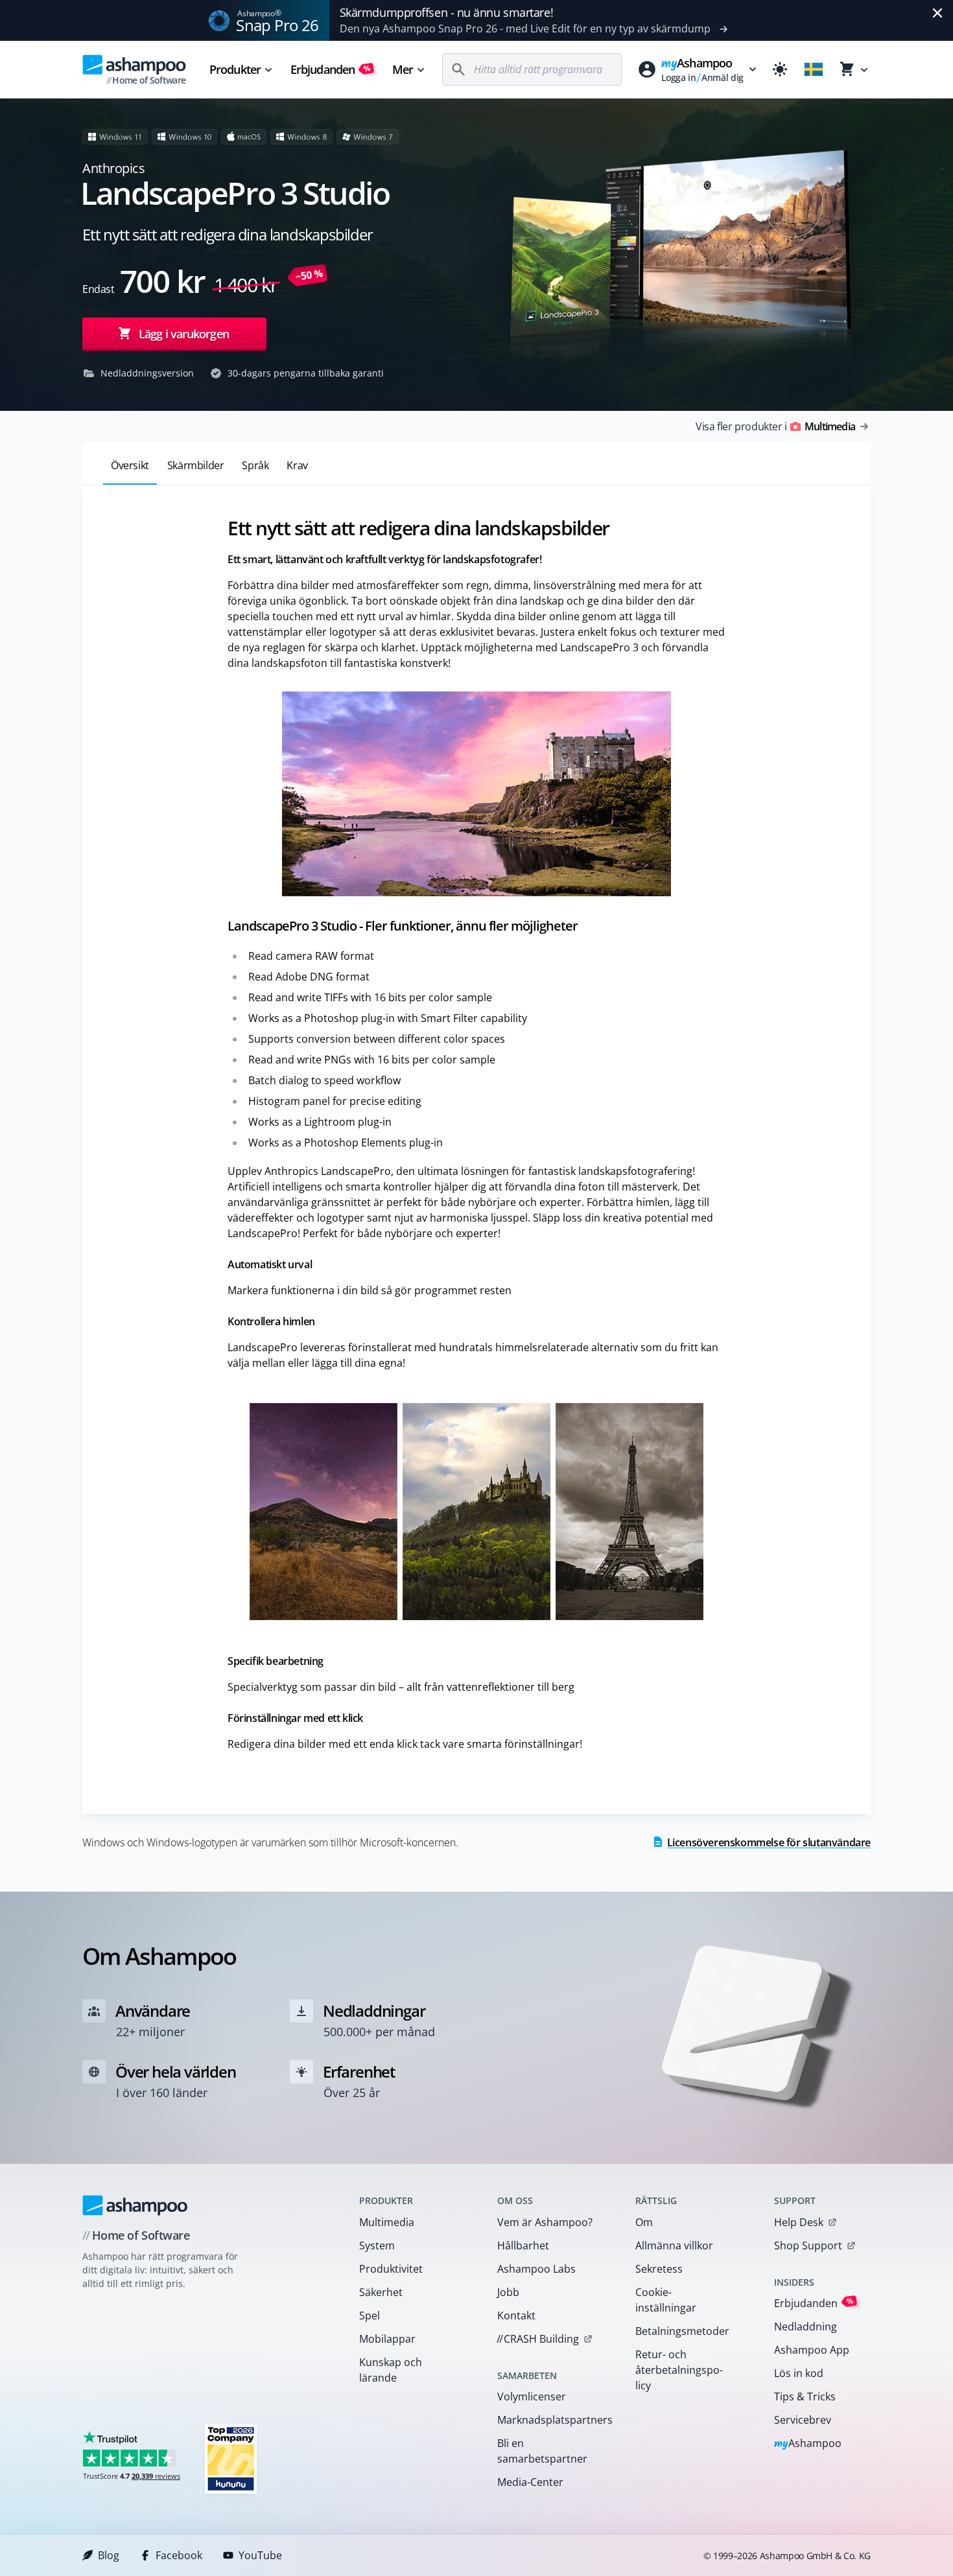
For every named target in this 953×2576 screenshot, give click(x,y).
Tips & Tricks (805, 2396)
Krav (297, 465)
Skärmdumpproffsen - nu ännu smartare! (446, 12)
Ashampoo (808, 2444)
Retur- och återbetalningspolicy (679, 2370)
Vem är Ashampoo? (545, 2222)
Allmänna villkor (674, 2245)
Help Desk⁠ (799, 2222)
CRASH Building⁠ (538, 2339)
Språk (255, 465)
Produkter (235, 69)
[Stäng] (937, 13)
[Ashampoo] (135, 2205)
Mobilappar (387, 2339)
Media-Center (530, 2482)
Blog (109, 2555)
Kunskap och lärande (391, 2370)
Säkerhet (381, 2292)
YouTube (260, 2555)
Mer (403, 69)
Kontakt (516, 2315)
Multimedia (387, 2222)
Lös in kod (799, 2373)
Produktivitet (391, 2269)
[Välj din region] (814, 69)
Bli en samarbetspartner (542, 2451)
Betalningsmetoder (682, 2331)
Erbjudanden (331, 69)
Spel (370, 2315)
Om (644, 2222)
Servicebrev (803, 2420)
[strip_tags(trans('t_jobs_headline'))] (231, 2458)
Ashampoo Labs (536, 2269)
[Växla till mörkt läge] (780, 69)
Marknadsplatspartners (549, 2420)
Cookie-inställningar (666, 2300)
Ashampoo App (812, 2350)
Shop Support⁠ (808, 2245)
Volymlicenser (532, 2396)
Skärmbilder (196, 465)
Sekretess (659, 2269)
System (377, 2245)
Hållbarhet (523, 2245)
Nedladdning (806, 2327)
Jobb (508, 2292)
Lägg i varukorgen (184, 334)
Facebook (179, 2555)
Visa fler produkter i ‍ (775, 426)
